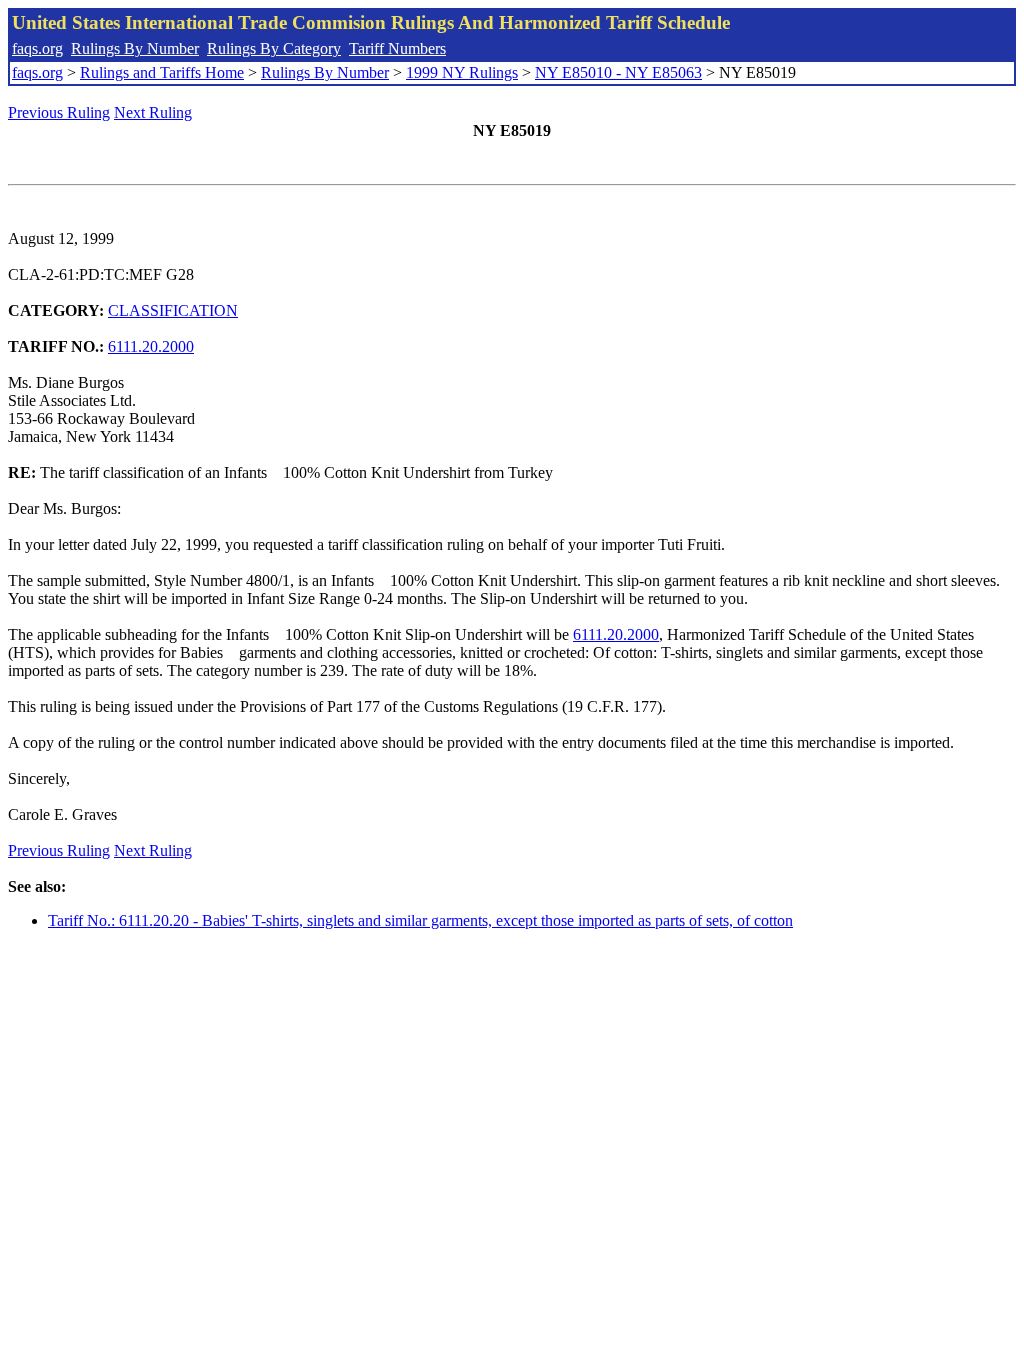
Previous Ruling (59, 112)
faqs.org (37, 48)
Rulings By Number (135, 48)
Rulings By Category (274, 48)
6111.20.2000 (151, 346)
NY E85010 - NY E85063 (618, 72)
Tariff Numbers (397, 48)
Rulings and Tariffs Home (162, 72)
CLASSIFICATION (173, 310)
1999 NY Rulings (462, 72)
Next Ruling (153, 112)
